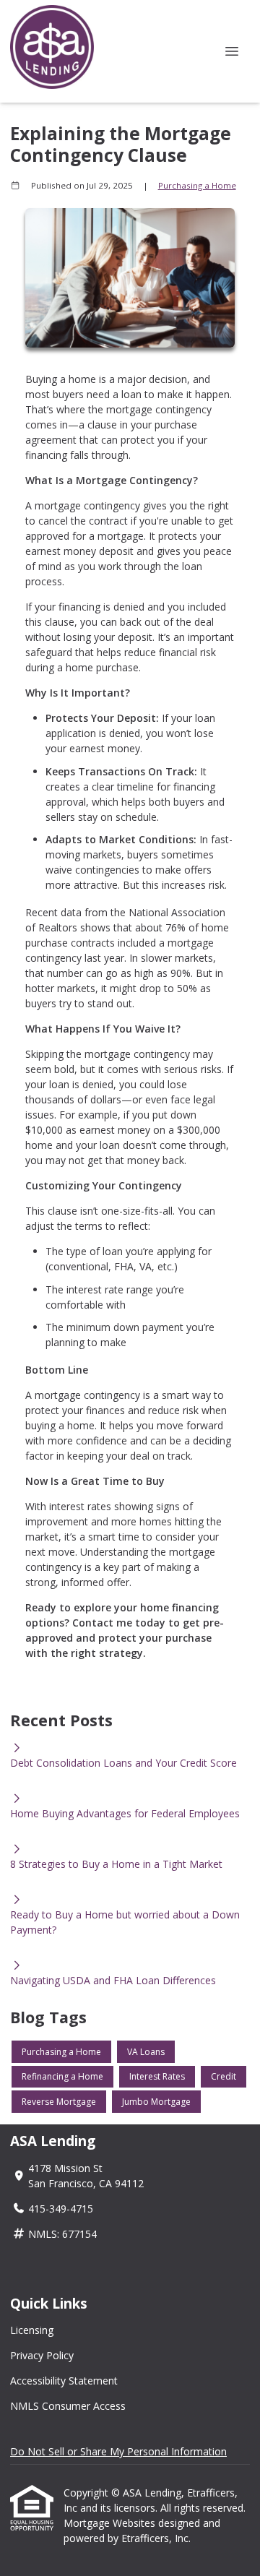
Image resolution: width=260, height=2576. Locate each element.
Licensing (32, 2330)
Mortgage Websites (111, 2523)
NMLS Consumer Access (68, 2406)
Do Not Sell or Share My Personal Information (118, 2451)
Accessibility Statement (64, 2381)
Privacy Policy (42, 2355)
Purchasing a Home (197, 185)
